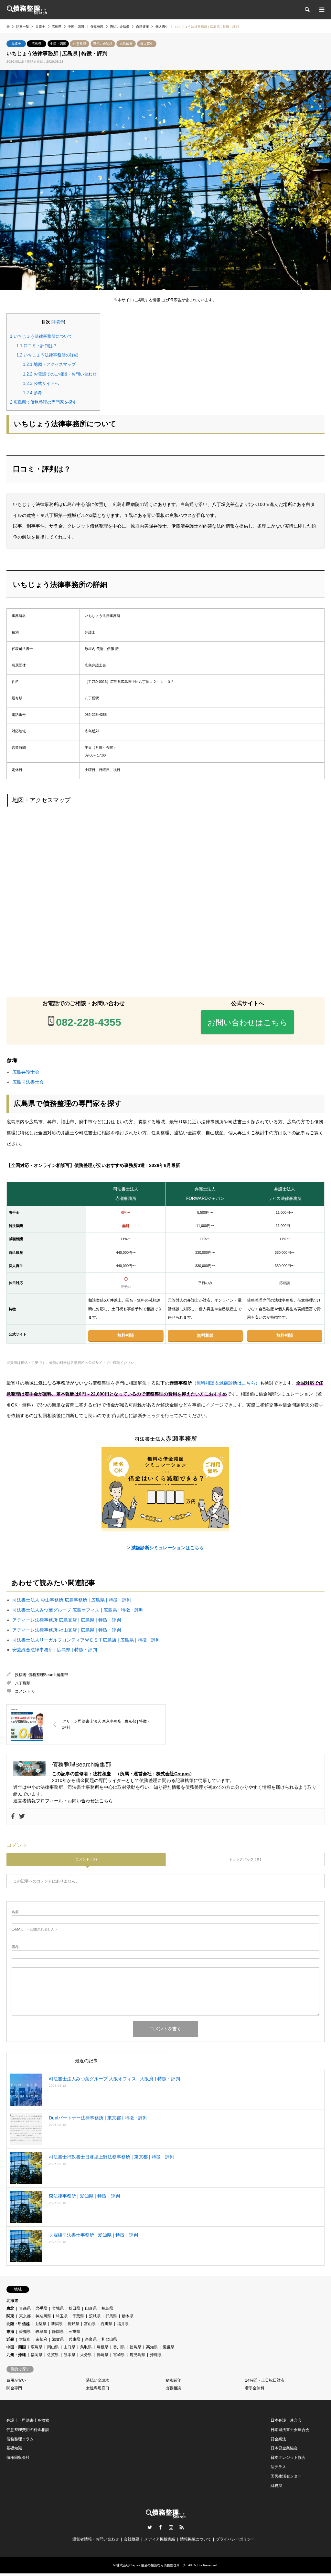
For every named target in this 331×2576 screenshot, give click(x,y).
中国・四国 (58, 44)
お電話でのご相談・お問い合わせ (60, 374)
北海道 (12, 2301)
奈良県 (91, 2339)
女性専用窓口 (98, 2388)
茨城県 (95, 2316)
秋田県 (74, 2308)
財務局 (276, 2486)
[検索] (307, 10)
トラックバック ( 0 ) (245, 1859)
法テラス (278, 2467)
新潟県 (57, 2324)
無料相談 (126, 1335)
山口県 (69, 2347)
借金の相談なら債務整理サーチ (164, 2565)
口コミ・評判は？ (37, 346)
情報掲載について (196, 2539)
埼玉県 (62, 2316)
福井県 (123, 2324)
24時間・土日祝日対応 (265, 2380)
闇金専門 (14, 2388)
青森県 (25, 2308)
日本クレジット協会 (288, 2458)
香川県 (119, 2347)
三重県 (74, 2332)
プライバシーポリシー (235, 2539)
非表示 (58, 322)
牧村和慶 (102, 1774)
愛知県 (25, 2332)
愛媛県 (168, 2347)
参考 (32, 393)
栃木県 (128, 2316)
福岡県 (37, 2355)
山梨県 (40, 2324)
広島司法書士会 (28, 1082)
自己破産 (126, 44)
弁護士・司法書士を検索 (28, 2420)
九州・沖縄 (16, 2355)
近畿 (10, 2339)
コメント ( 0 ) (86, 1859)
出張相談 (173, 2388)
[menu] (321, 10)
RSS (182, 2527)
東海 (10, 2332)
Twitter (150, 2527)
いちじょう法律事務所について (41, 336)
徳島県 (135, 2347)
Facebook (160, 2527)
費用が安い (16, 2380)
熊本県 (69, 2355)
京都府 (41, 2339)
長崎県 (102, 2355)
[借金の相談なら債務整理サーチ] (27, 10)
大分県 (86, 2355)
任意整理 (80, 44)
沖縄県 (156, 2355)
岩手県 (41, 2308)
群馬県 (111, 2316)
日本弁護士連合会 (286, 2420)
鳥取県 (86, 2347)
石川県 (106, 2324)
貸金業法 (278, 2439)
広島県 (37, 44)
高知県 (152, 2347)
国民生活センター (286, 2476)
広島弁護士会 (26, 1072)
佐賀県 (53, 2355)
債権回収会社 (18, 2458)
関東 (10, 2316)
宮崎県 (119, 2355)
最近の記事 (86, 2061)
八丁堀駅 (23, 1683)
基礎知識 (14, 2448)
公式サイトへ (41, 383)
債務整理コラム (20, 2439)
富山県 (90, 2324)
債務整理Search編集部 (48, 1675)
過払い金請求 (103, 44)
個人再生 (147, 44)
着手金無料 (255, 2388)
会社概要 (132, 2539)
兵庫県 (74, 2339)
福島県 (107, 2308)
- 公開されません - (34, 1929)
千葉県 (78, 2316)
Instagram (171, 2527)
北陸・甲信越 (18, 2324)
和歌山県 (109, 2339)
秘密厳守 (173, 2380)
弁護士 (16, 44)
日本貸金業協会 (284, 2448)
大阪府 (25, 2339)
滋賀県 (58, 2339)
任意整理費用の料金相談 (28, 2430)
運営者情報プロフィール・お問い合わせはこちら (63, 1801)
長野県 (73, 2324)
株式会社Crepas (173, 1774)
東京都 (25, 2316)
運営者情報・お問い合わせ (96, 2539)
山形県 (91, 2308)
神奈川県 (43, 2316)
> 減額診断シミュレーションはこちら (165, 1548)
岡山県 (53, 2347)
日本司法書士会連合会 (290, 2430)
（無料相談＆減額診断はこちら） (226, 1383)
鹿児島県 (137, 2355)
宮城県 (58, 2308)
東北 (10, 2308)
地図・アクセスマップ (49, 364)
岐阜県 (41, 2332)
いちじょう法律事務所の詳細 (47, 355)
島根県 (102, 2347)
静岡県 (58, 2332)
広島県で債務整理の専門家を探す (43, 402)
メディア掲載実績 (160, 2539)
